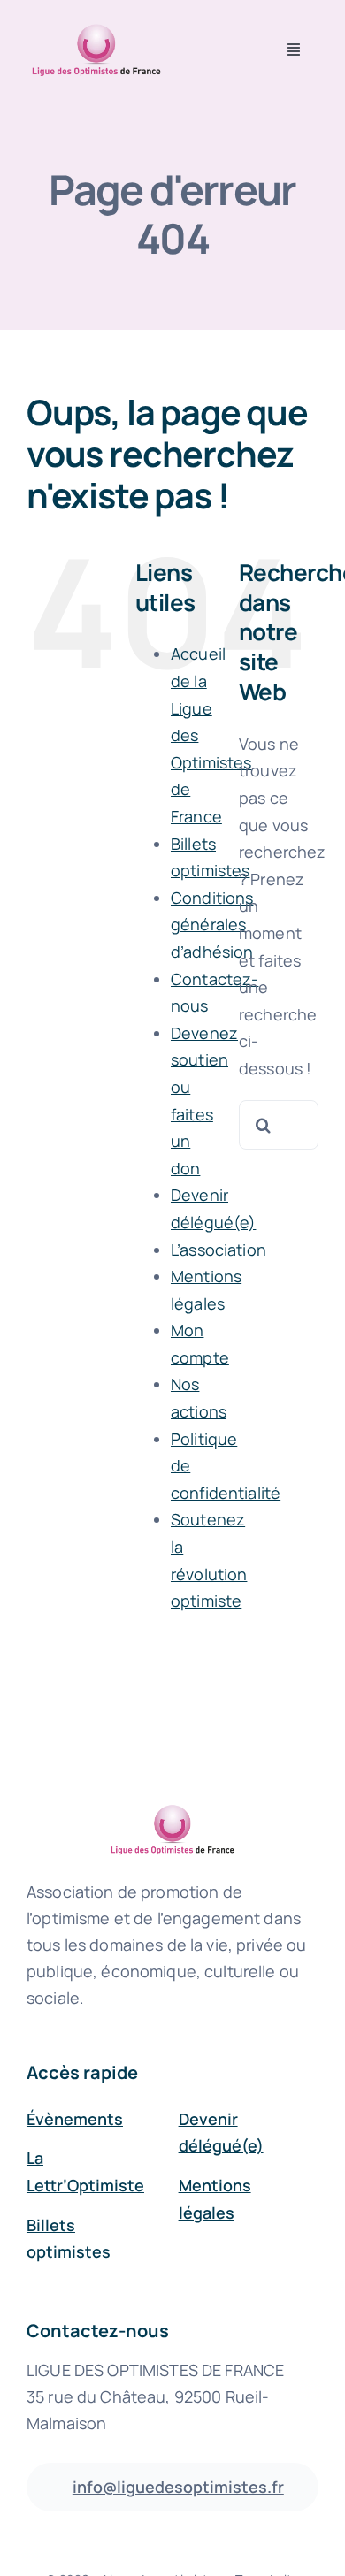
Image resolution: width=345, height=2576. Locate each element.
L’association (218, 1250)
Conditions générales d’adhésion (212, 925)
